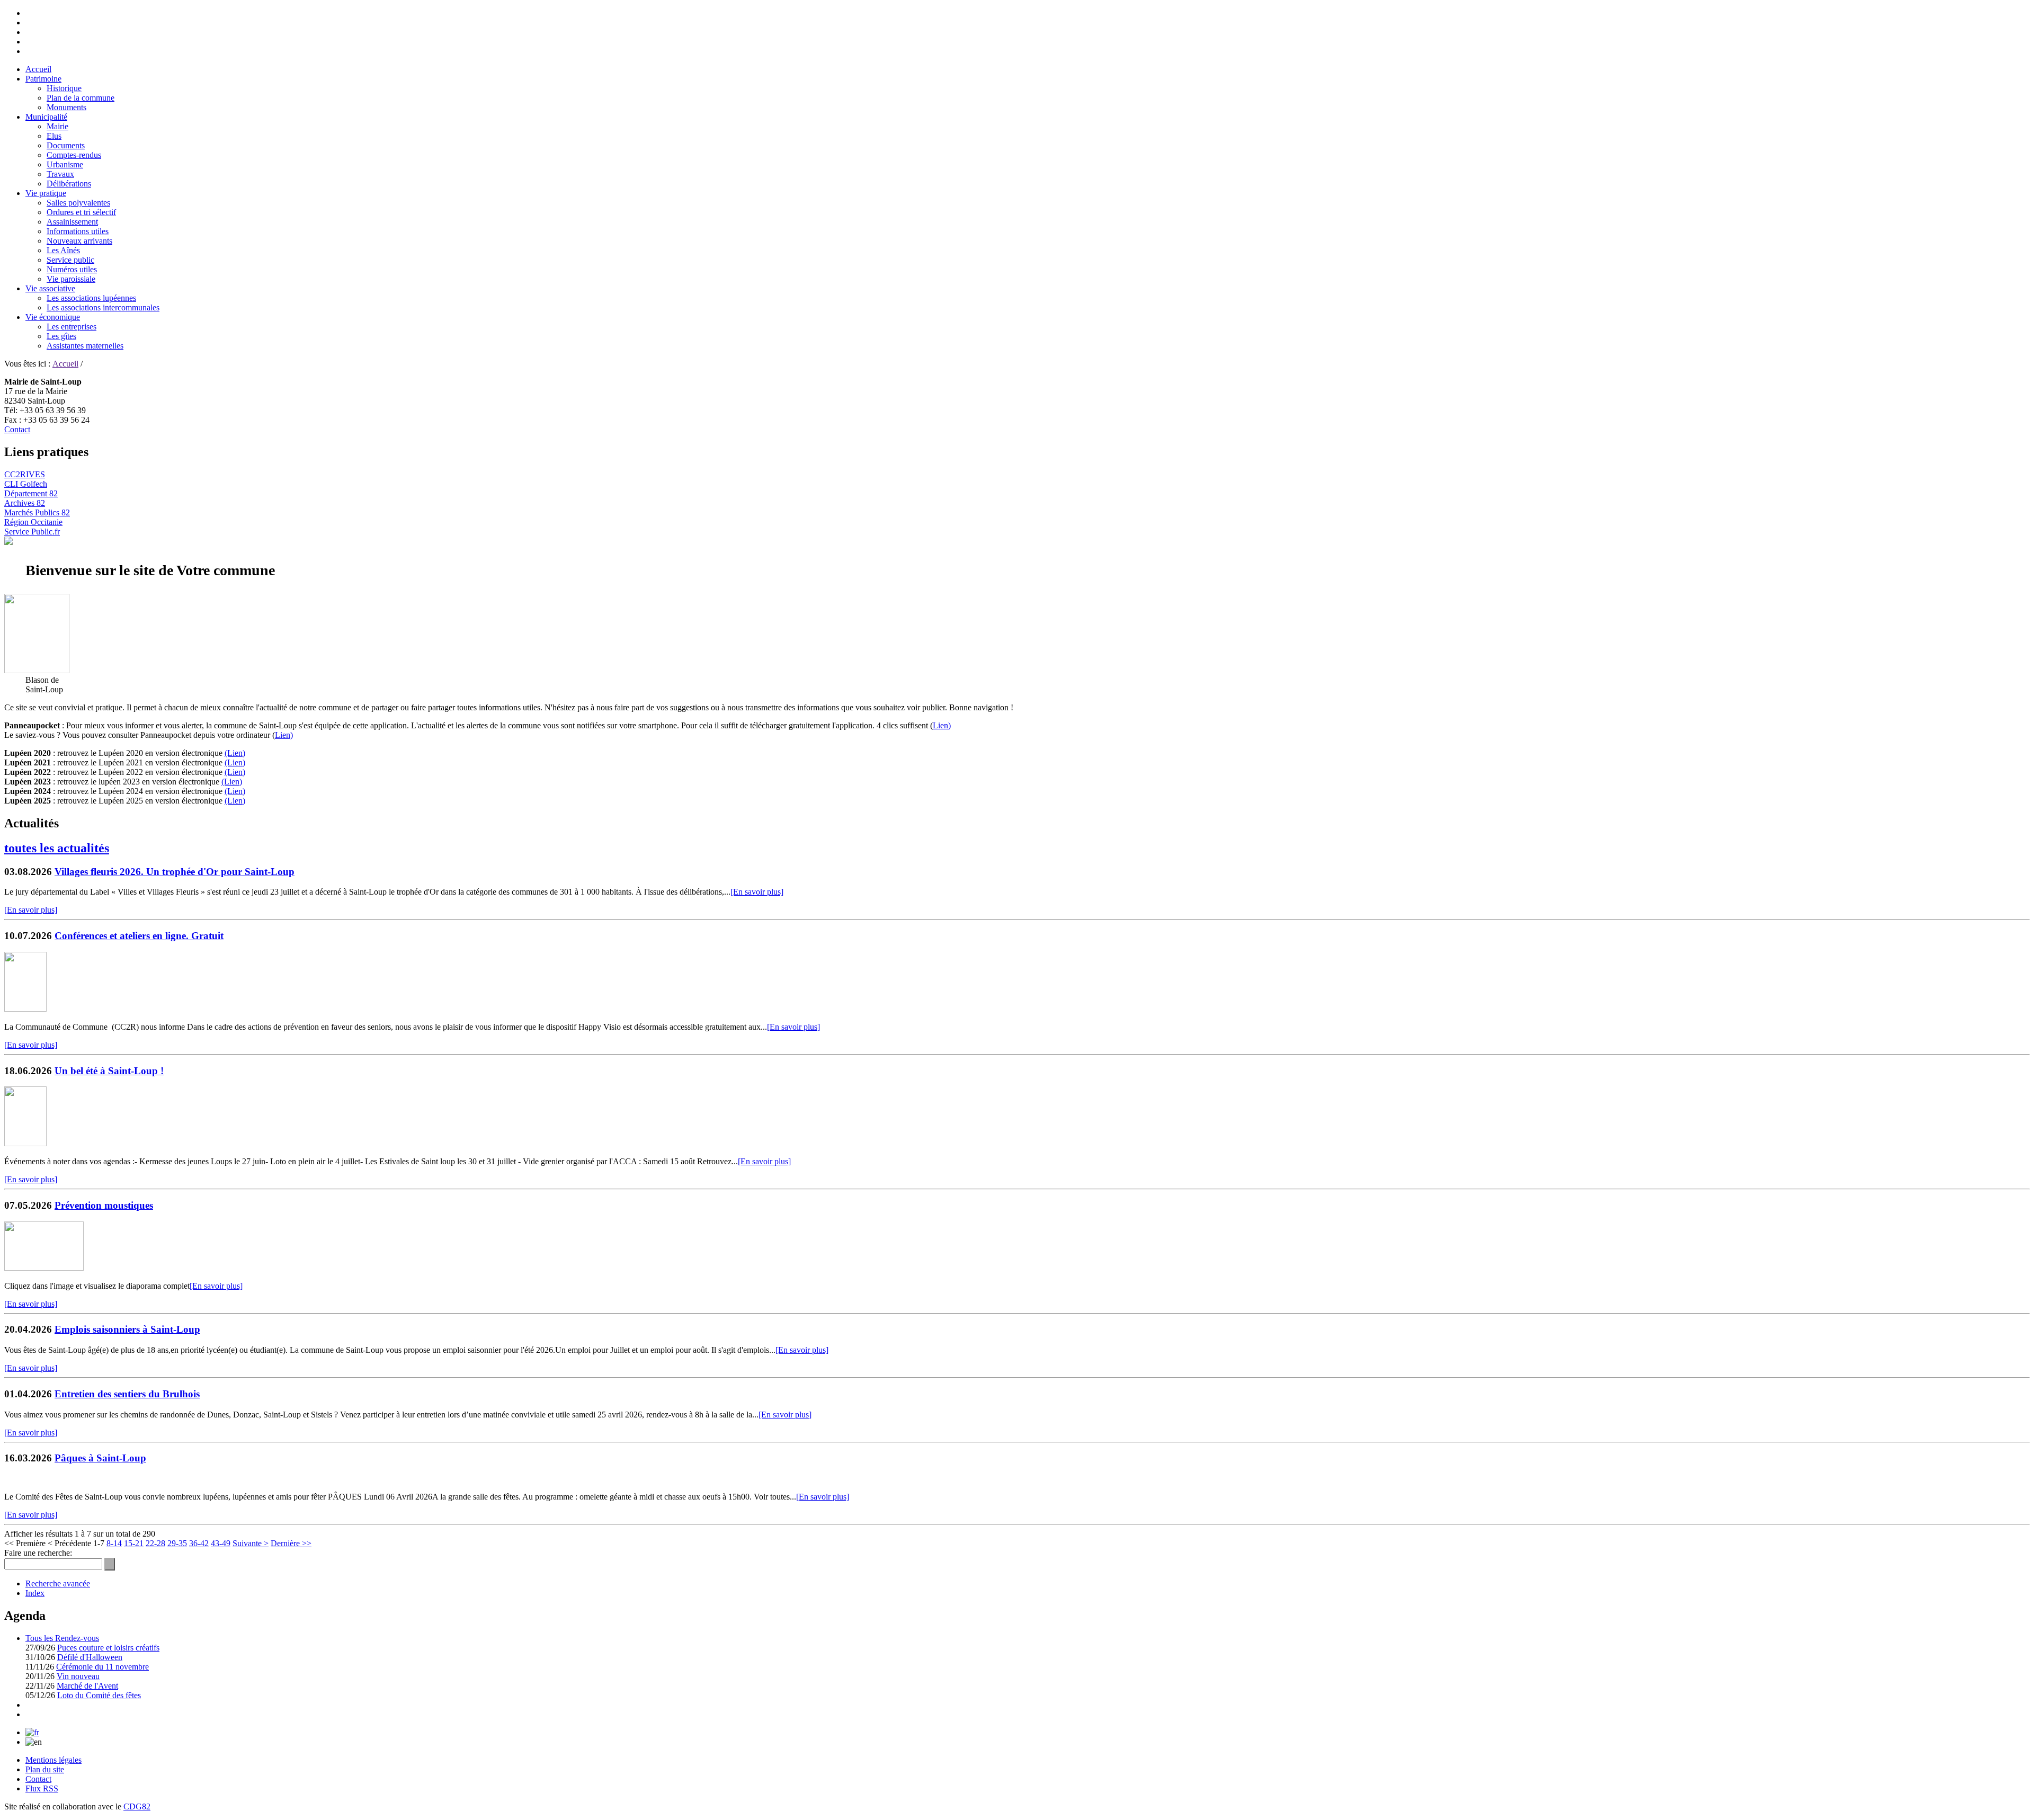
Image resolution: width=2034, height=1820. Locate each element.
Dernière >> (291, 1543)
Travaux (60, 174)
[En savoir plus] (757, 892)
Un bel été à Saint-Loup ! (109, 1071)
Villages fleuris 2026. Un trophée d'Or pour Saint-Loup (175, 872)
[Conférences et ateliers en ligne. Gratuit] (25, 1009)
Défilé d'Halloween (90, 1657)
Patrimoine (43, 79)
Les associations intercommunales (103, 307)
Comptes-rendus (74, 155)
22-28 (155, 1543)
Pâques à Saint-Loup (100, 1458)
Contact (17, 429)
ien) (239, 801)
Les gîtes (61, 336)
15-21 (134, 1543)
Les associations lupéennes (91, 298)
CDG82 (137, 1806)
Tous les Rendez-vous (62, 1638)
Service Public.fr (32, 532)
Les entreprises (72, 327)
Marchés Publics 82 (37, 512)
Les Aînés (63, 250)
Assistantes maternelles (85, 346)
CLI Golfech (26, 484)
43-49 (221, 1543)
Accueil (38, 69)
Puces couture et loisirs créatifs (108, 1648)
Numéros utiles (72, 269)
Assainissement (72, 222)
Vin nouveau (78, 1676)
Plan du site (45, 1769)
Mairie (57, 126)
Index (35, 1593)
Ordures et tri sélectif (81, 212)
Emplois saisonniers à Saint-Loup (127, 1329)
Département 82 (31, 493)
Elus (54, 136)
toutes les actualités (57, 848)
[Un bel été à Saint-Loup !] (25, 1143)
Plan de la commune (81, 98)
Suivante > (251, 1543)
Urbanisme (65, 164)
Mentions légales (53, 1760)
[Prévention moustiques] (44, 1268)
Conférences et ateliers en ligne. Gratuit (139, 936)
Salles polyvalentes (78, 203)
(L (229, 801)
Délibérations (69, 184)
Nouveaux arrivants (79, 241)
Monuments (66, 107)
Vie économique (53, 317)
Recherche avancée (58, 1583)
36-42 (199, 1543)
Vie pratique (46, 193)
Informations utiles (78, 231)
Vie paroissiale (71, 279)
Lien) (942, 725)
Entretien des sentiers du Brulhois (127, 1394)
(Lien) (235, 753)
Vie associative (50, 288)
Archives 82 (25, 503)
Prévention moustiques (104, 1205)
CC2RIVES (25, 474)
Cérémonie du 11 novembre (102, 1667)
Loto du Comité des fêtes (99, 1695)
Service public (70, 260)
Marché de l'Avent (87, 1686)
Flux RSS (42, 1788)
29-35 (177, 1543)
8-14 (114, 1543)
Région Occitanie (33, 522)
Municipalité (46, 117)
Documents (66, 145)
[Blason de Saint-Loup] (37, 670)
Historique (64, 88)
